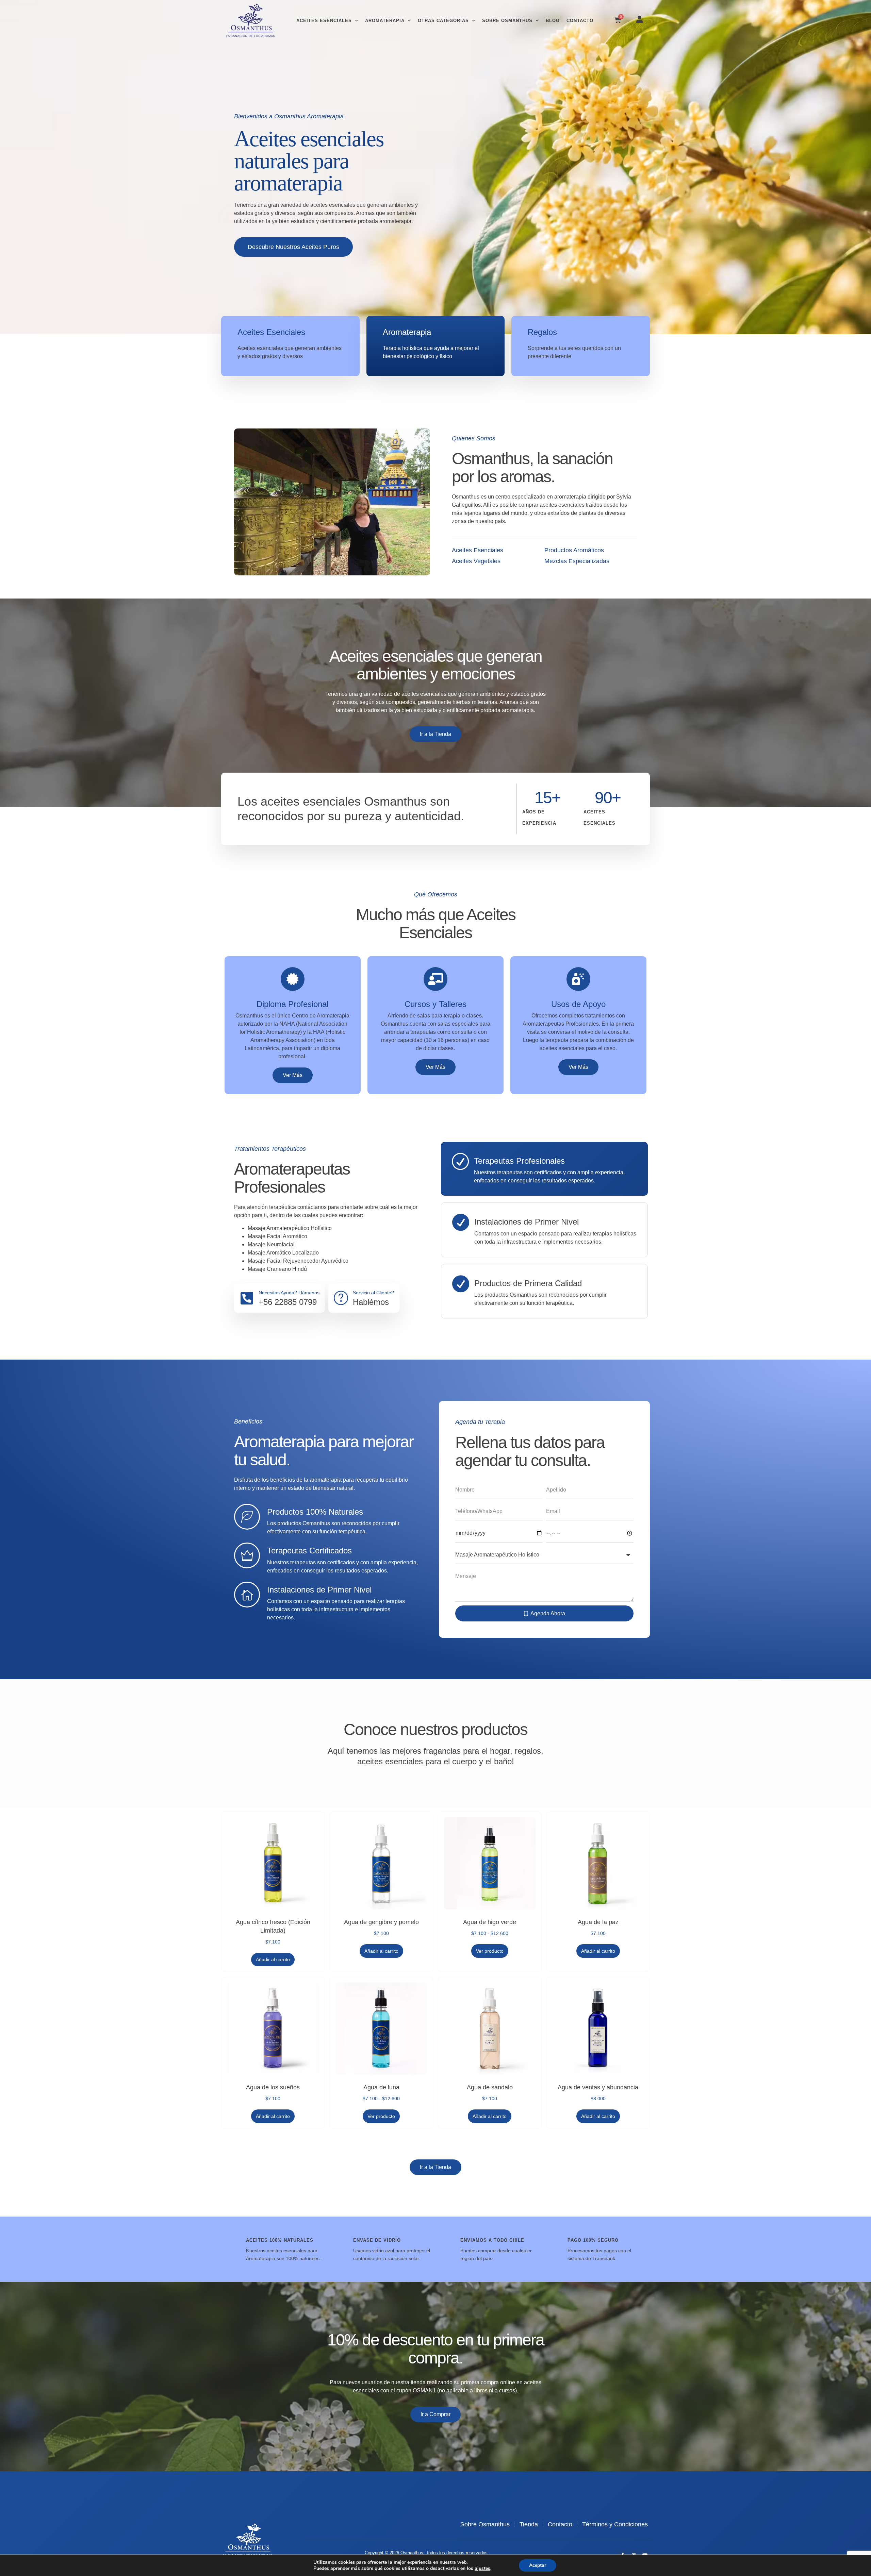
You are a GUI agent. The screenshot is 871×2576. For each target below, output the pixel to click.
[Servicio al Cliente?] (341, 1298)
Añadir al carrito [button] (273, 1959)
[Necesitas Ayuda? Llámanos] (247, 1298)
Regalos (542, 332)
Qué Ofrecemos (436, 894)
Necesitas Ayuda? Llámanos (289, 1293)
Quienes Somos (474, 438)
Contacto (580, 21)
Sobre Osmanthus (507, 21)
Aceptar (538, 2565)
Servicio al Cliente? (373, 1293)
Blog (553, 21)
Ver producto (490, 1951)
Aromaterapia (385, 21)
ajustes (482, 2569)
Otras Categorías (443, 21)
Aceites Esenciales (324, 21)
